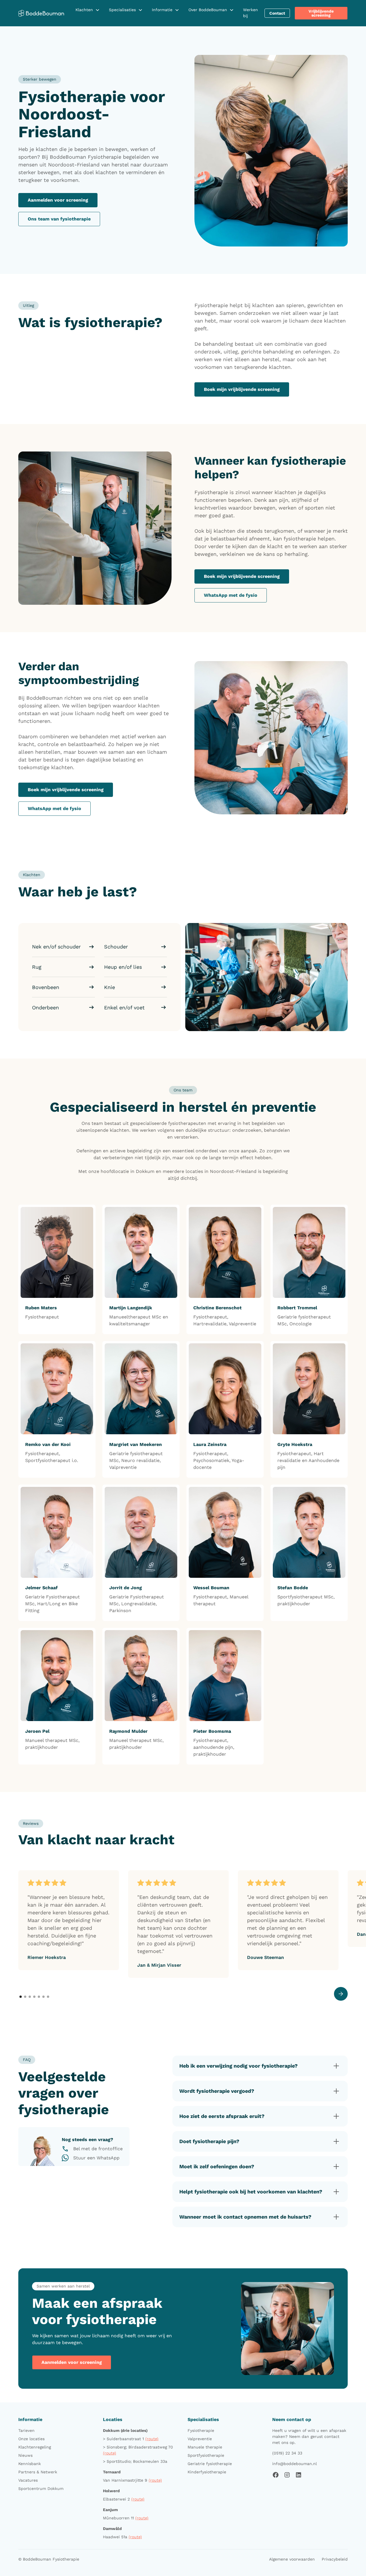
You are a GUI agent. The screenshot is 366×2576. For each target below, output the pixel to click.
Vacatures (28, 2480)
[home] (41, 13)
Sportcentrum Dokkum (41, 2489)
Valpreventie (200, 2439)
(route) (152, 2439)
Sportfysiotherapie (206, 2455)
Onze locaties (31, 2439)
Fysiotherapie (201, 2430)
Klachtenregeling (35, 2447)
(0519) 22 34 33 (287, 2453)
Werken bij (250, 13)
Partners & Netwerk (38, 2472)
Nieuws (25, 2455)
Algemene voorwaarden (292, 2559)
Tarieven (26, 2430)
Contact (277, 13)
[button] (88, 10)
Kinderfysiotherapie (207, 2472)
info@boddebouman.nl (295, 2464)
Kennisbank (30, 2464)
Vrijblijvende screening (321, 13)
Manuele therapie (205, 2447)
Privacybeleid (335, 2559)
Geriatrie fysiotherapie (210, 2464)
